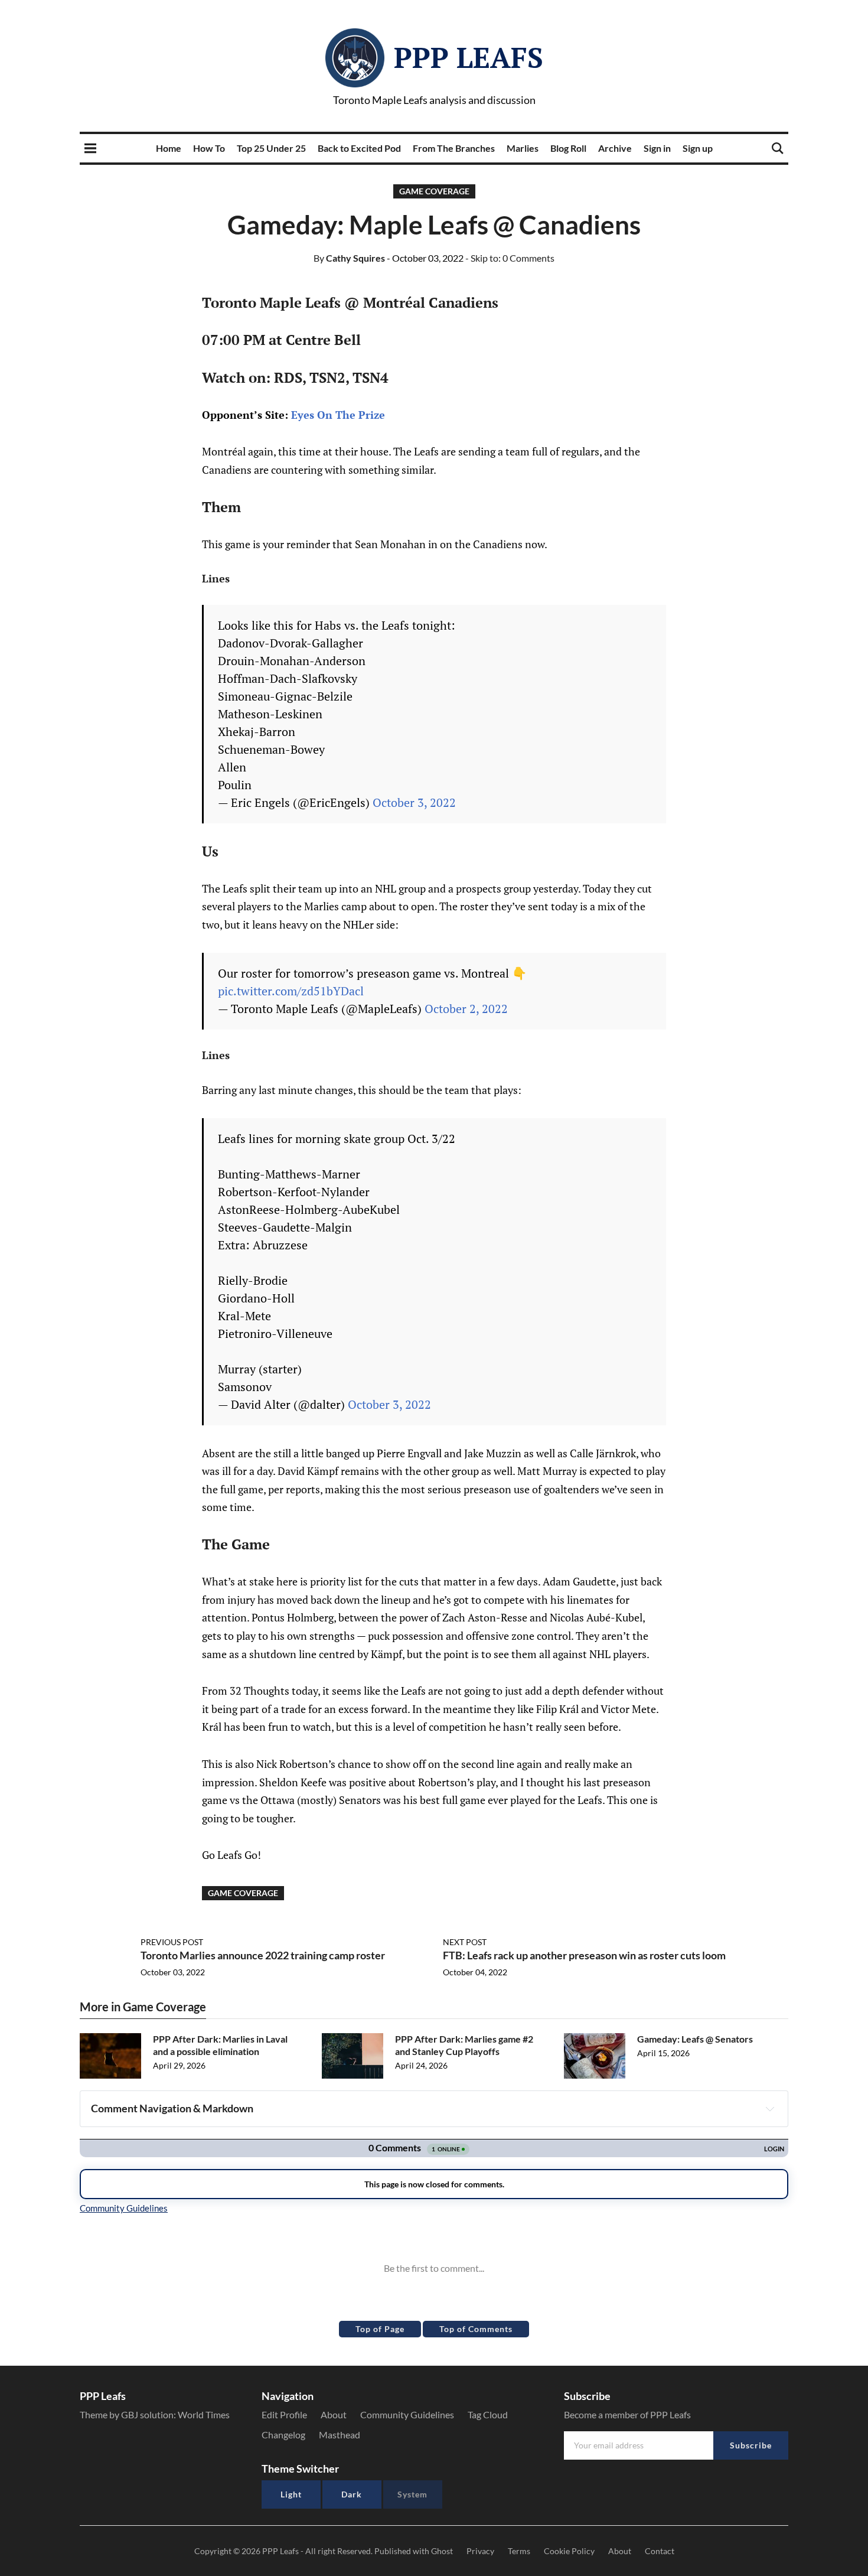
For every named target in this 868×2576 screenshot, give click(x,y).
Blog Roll (568, 148)
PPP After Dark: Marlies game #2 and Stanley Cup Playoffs (464, 2045)
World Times (204, 2414)
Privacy (480, 2551)
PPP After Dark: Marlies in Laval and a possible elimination (220, 2045)
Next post (465, 1942)
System (412, 2494)
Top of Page (380, 2329)
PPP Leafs (469, 57)
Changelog (283, 2435)
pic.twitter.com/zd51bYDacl (291, 991)
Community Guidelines (407, 2414)
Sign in (657, 148)
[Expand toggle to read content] (770, 2109)
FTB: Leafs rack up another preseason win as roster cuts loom (584, 1955)
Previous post (172, 1942)
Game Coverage (434, 191)
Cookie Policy (569, 2551)
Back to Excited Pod (359, 148)
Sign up (698, 148)
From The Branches (454, 148)
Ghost (442, 2551)
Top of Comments (476, 2329)
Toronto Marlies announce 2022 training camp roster (263, 1955)
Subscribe (751, 2445)
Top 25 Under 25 (271, 148)
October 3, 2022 (414, 802)
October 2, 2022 (466, 1009)
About (334, 2414)
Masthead (340, 2435)
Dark (352, 2494)
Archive (615, 148)
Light (291, 2494)
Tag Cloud (488, 2414)
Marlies (523, 148)
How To (209, 148)
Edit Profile (284, 2414)
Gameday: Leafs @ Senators (695, 2039)
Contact (660, 2551)
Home (169, 148)
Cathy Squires (349, 258)
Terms (519, 2551)
